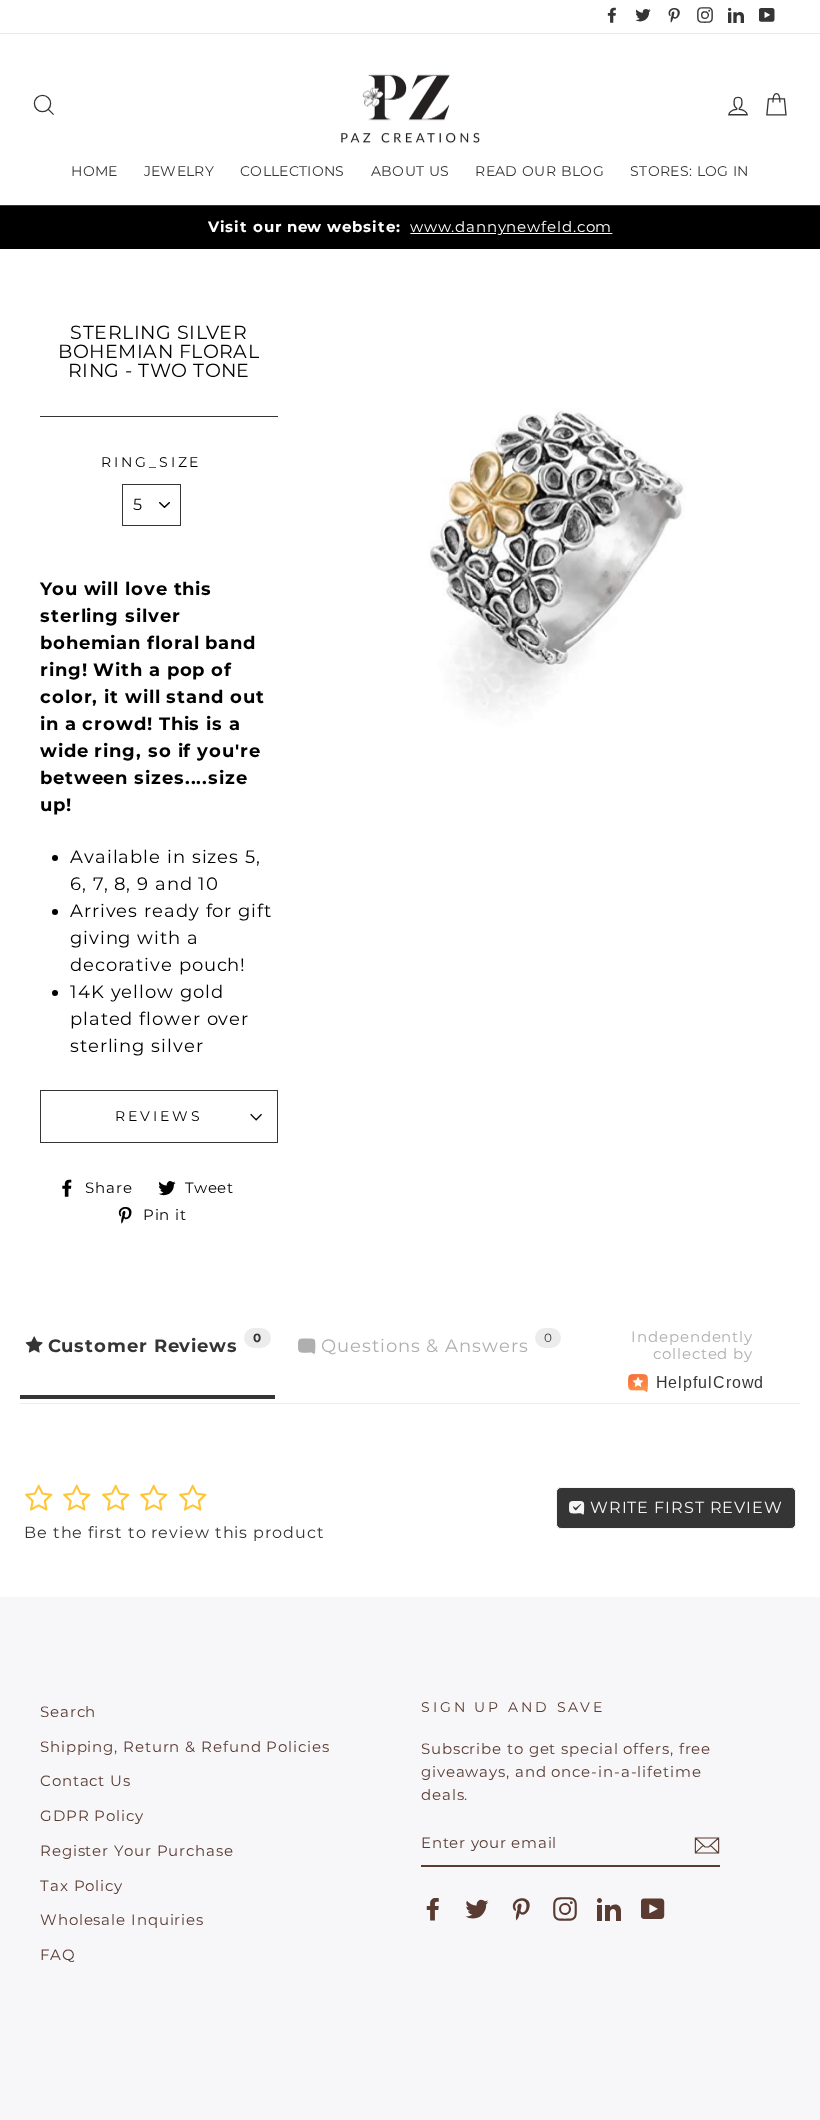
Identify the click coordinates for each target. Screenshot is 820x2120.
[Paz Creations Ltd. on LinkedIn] (609, 1909)
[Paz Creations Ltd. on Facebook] (433, 1909)
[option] (410, 227)
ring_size (151, 462)
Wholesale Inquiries (122, 1919)
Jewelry (179, 171)
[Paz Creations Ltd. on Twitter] (477, 1909)
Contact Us (85, 1780)
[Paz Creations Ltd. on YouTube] (653, 1909)
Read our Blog (539, 171)
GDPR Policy (92, 1815)
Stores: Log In (689, 171)
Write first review (684, 1507)
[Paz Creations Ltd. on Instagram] (565, 1909)
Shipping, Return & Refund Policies (185, 1746)
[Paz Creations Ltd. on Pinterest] (521, 1909)
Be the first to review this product (174, 1532)
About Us (410, 171)
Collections (292, 171)
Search (68, 1711)
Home (94, 171)
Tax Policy (81, 1885)
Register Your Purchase (137, 1850)
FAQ (58, 1954)
